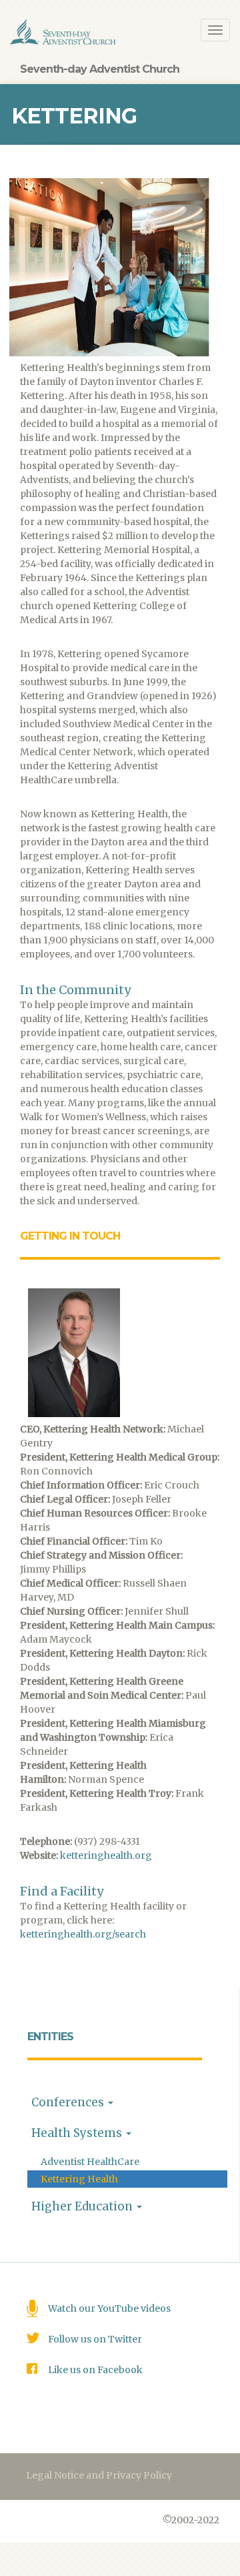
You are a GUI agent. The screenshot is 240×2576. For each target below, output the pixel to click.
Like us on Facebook (95, 2370)
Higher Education (83, 2206)
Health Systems (78, 2133)
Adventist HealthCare (90, 2162)
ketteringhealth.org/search (83, 1934)
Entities (50, 2037)
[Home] (63, 32)
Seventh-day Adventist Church (100, 69)
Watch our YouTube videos (109, 2308)
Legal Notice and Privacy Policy (99, 2475)
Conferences (69, 2102)
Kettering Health (79, 2179)
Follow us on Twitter (95, 2339)
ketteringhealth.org (106, 1855)
